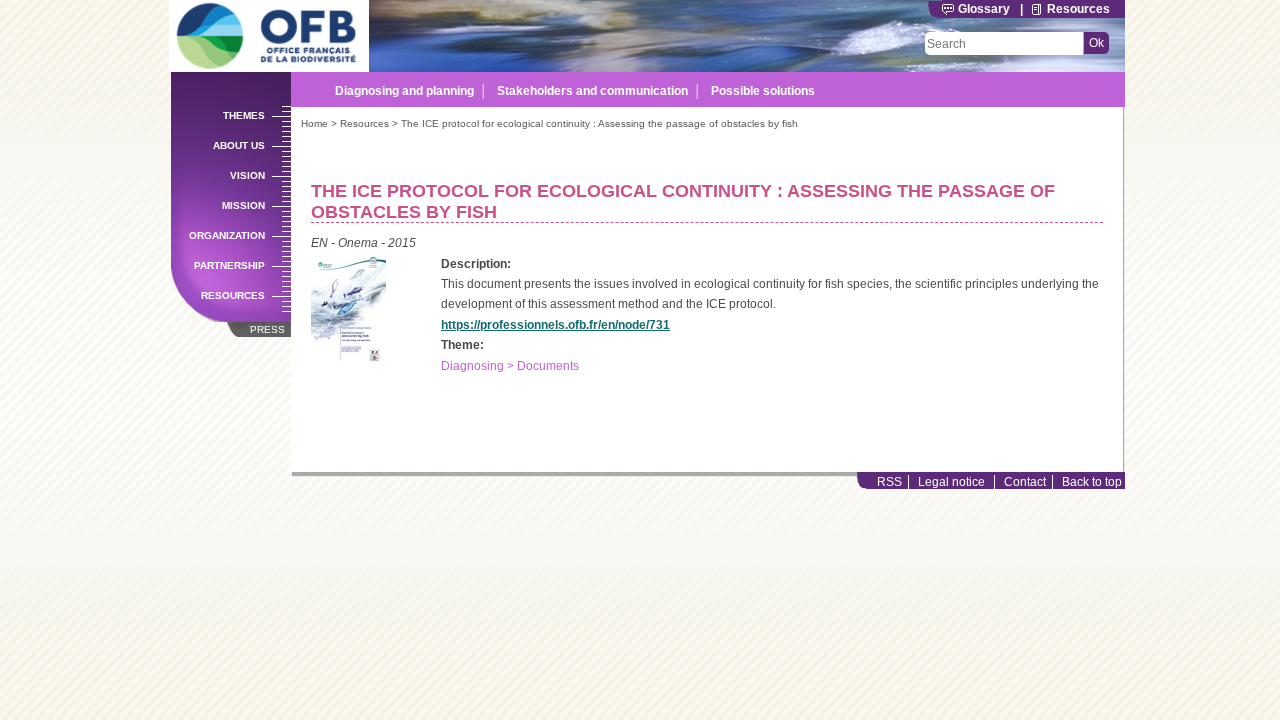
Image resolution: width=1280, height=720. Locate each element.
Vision (247, 175)
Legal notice (951, 482)
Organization (227, 235)
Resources (1078, 9)
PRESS (267, 329)
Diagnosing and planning (404, 91)
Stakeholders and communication (592, 91)
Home (314, 123)
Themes (244, 115)
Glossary (984, 9)
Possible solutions (763, 91)
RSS (889, 482)
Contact (1025, 482)
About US (239, 145)
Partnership (229, 265)
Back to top (1092, 482)
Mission (243, 205)
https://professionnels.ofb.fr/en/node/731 (555, 325)
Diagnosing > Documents (510, 366)
